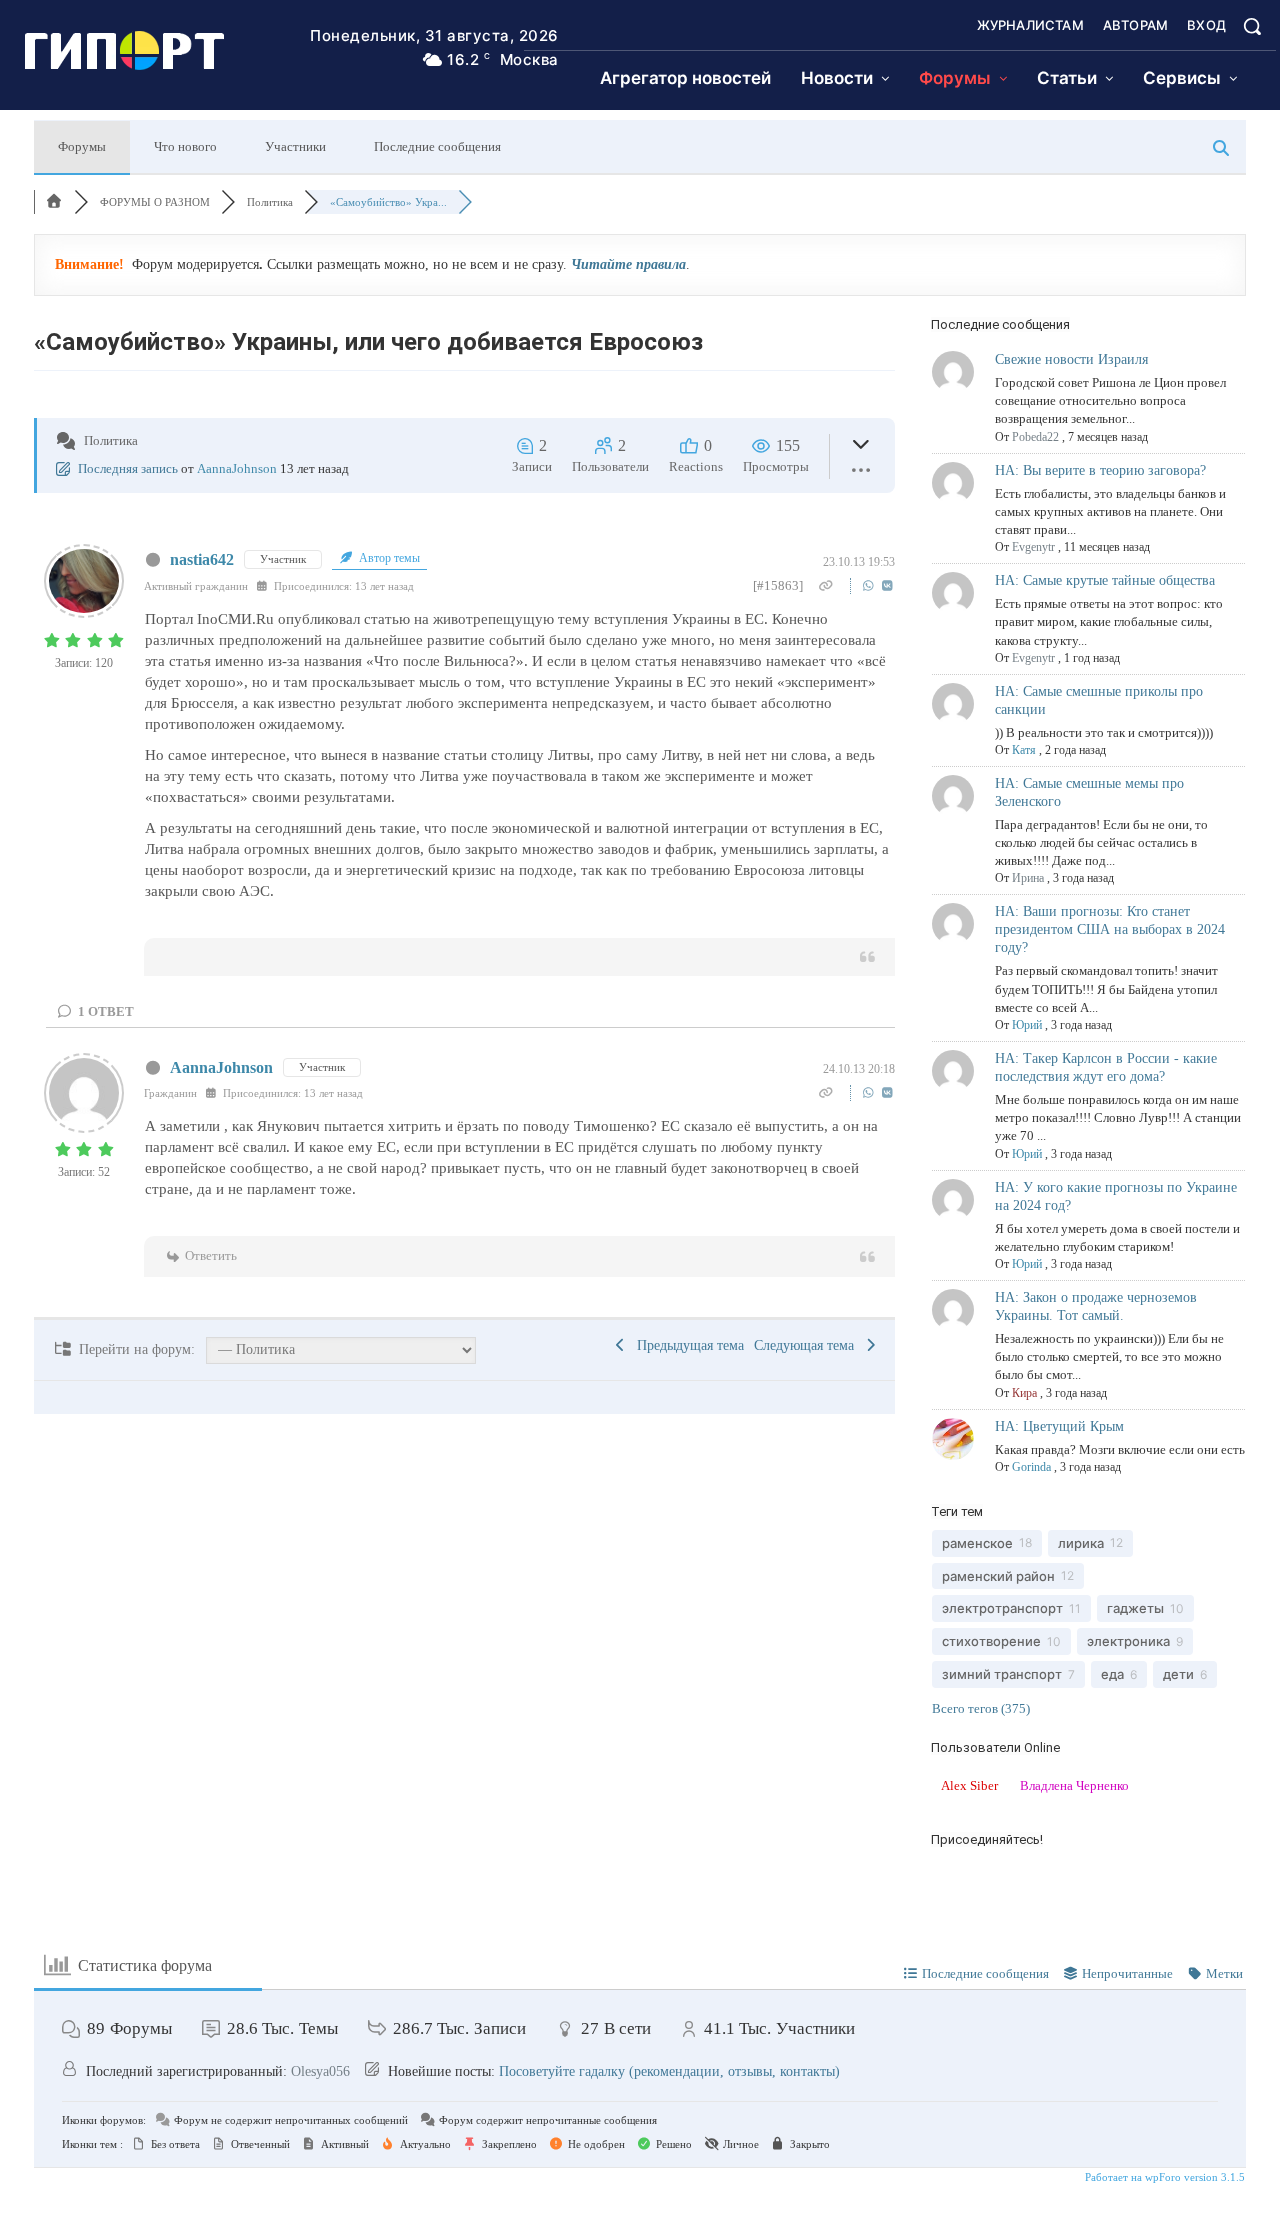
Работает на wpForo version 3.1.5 (1163, 2177)
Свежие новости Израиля (1071, 359)
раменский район (998, 1576)
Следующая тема (808, 1345)
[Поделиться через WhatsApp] (870, 585)
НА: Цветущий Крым (1059, 1426)
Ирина (1028, 878)
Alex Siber (969, 1785)
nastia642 (202, 559)
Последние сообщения (437, 146)
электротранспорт (1002, 1608)
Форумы (82, 146)
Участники (295, 146)
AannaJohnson (237, 468)
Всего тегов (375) (981, 1708)
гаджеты (1135, 1608)
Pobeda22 (1035, 437)
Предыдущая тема (686, 1345)
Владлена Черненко (1074, 1785)
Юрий (1027, 1025)
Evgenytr (1033, 547)
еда (1112, 1674)
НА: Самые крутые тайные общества (1105, 580)
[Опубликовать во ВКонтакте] (887, 585)
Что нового (185, 146)
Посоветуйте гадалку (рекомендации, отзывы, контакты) (669, 2071)
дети (1178, 1674)
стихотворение (991, 1641)
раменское (977, 1543)
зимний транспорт (1002, 1674)
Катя (1024, 750)
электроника (1128, 1641)
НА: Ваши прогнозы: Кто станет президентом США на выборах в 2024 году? (1110, 929)
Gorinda (1031, 1467)
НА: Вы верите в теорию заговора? (1100, 470)
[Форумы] (54, 202)
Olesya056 (320, 2071)
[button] (1252, 26)
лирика (1081, 1543)
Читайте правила (628, 264)
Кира (1024, 1393)
